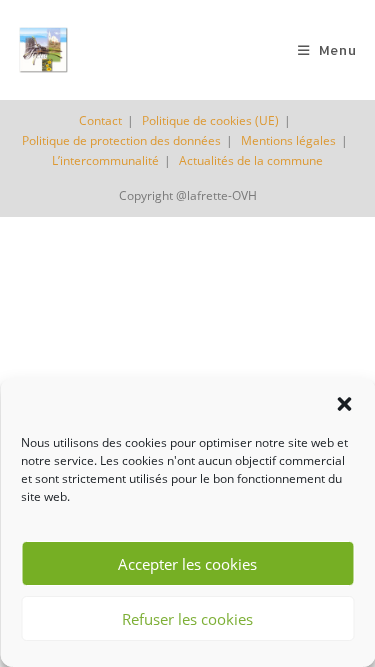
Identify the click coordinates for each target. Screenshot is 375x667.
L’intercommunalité (105, 160)
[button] (344, 404)
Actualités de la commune (251, 160)
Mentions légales (288, 140)
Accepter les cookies (187, 564)
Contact (100, 120)
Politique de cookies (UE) (210, 120)
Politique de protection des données (121, 140)
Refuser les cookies (187, 619)
